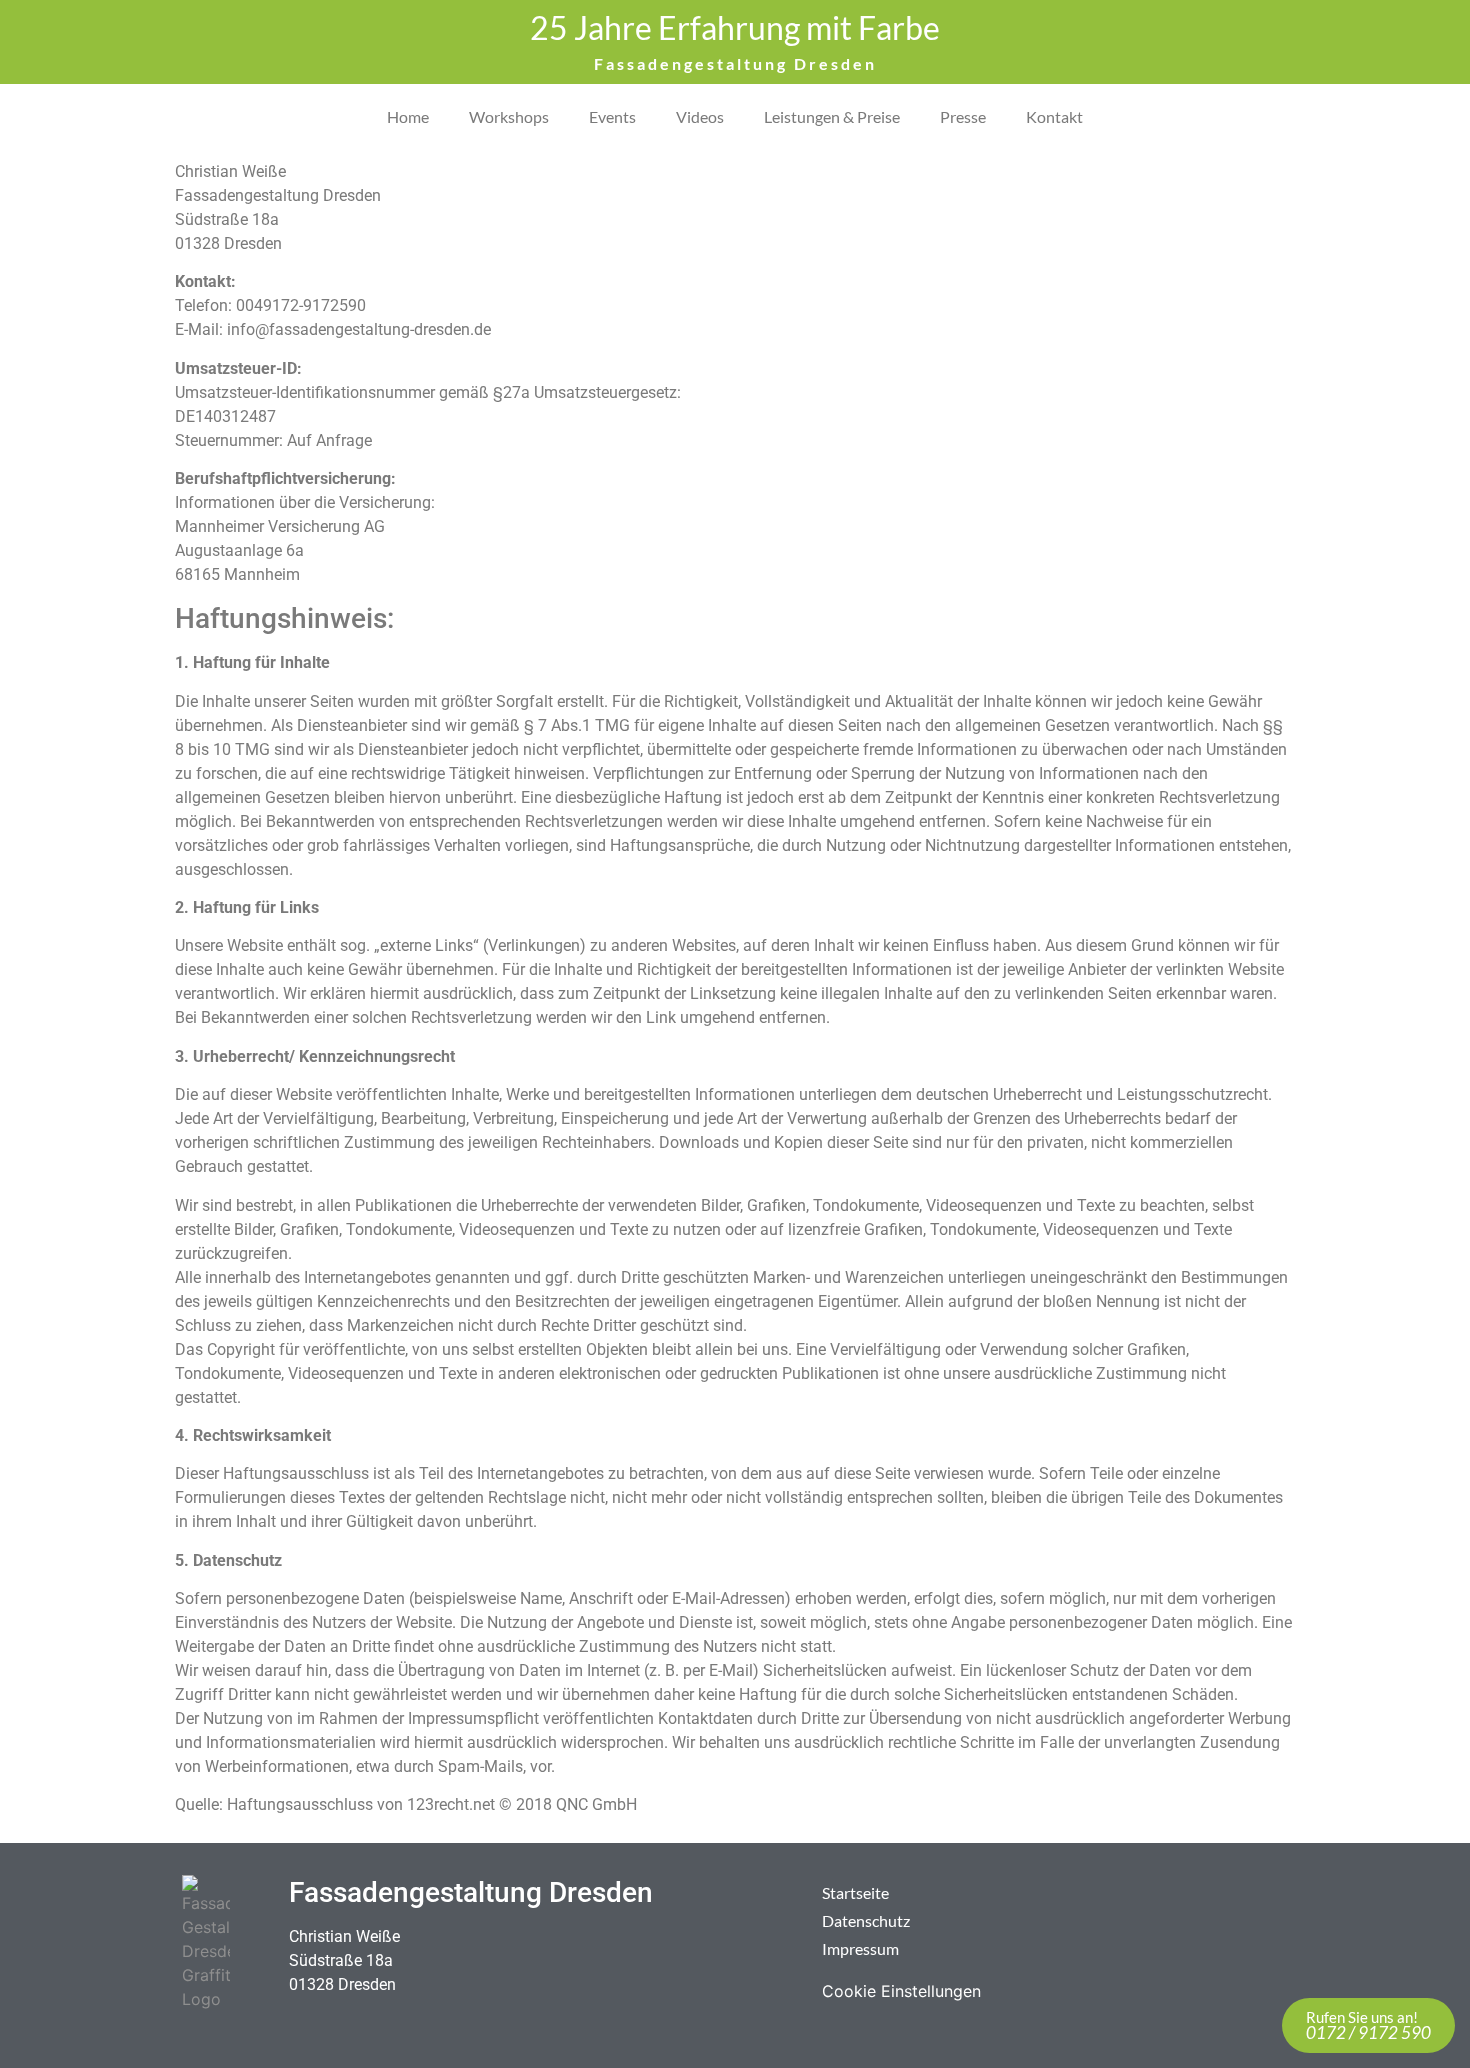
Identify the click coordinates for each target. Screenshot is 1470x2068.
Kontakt (1054, 116)
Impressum (860, 1948)
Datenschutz (866, 1920)
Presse (963, 116)
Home (408, 116)
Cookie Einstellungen (901, 1991)
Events (612, 116)
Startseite (855, 1892)
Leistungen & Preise (832, 116)
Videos (700, 116)
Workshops (509, 116)
